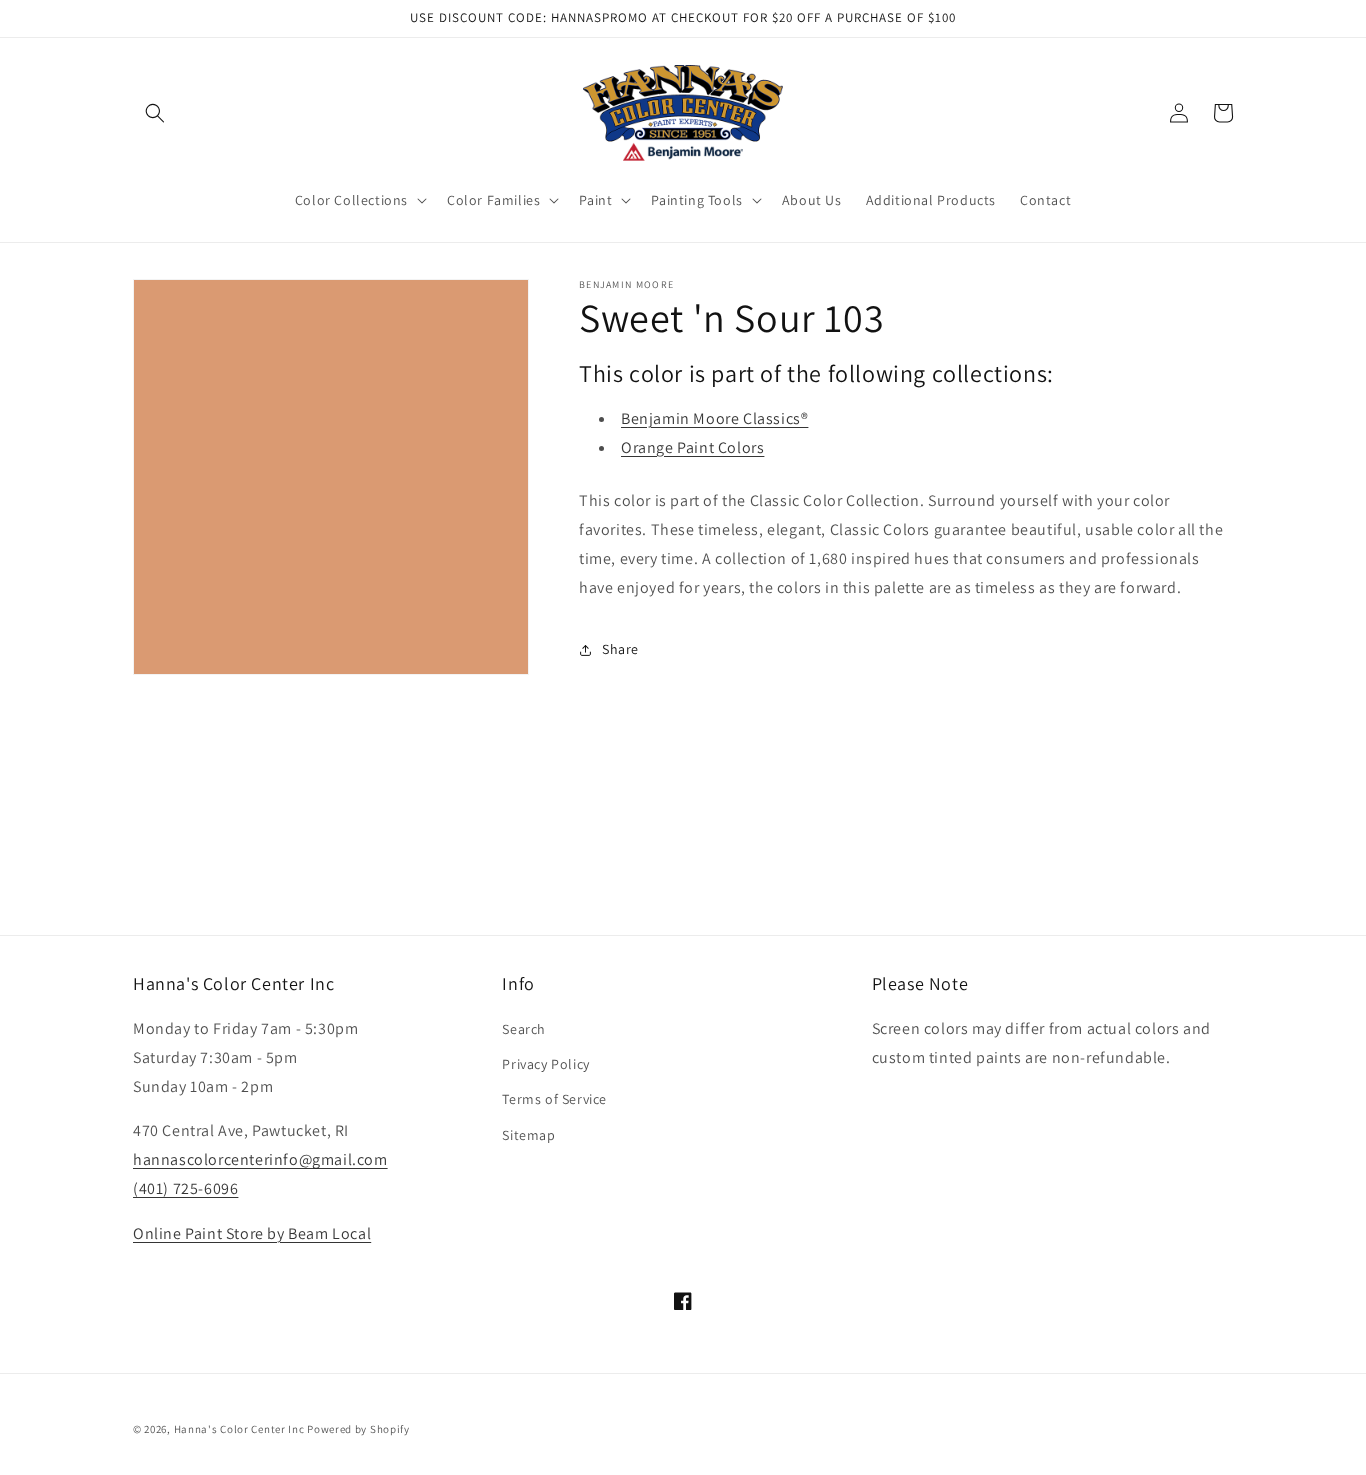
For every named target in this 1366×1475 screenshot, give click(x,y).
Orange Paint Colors (692, 447)
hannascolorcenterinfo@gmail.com (260, 1159)
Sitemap (528, 1135)
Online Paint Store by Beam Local (252, 1233)
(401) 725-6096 (185, 1188)
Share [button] (620, 649)
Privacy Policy (545, 1064)
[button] (155, 113)
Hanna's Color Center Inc (239, 1429)
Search (524, 1029)
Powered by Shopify (358, 1429)
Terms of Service (554, 1099)
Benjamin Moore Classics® (714, 418)
